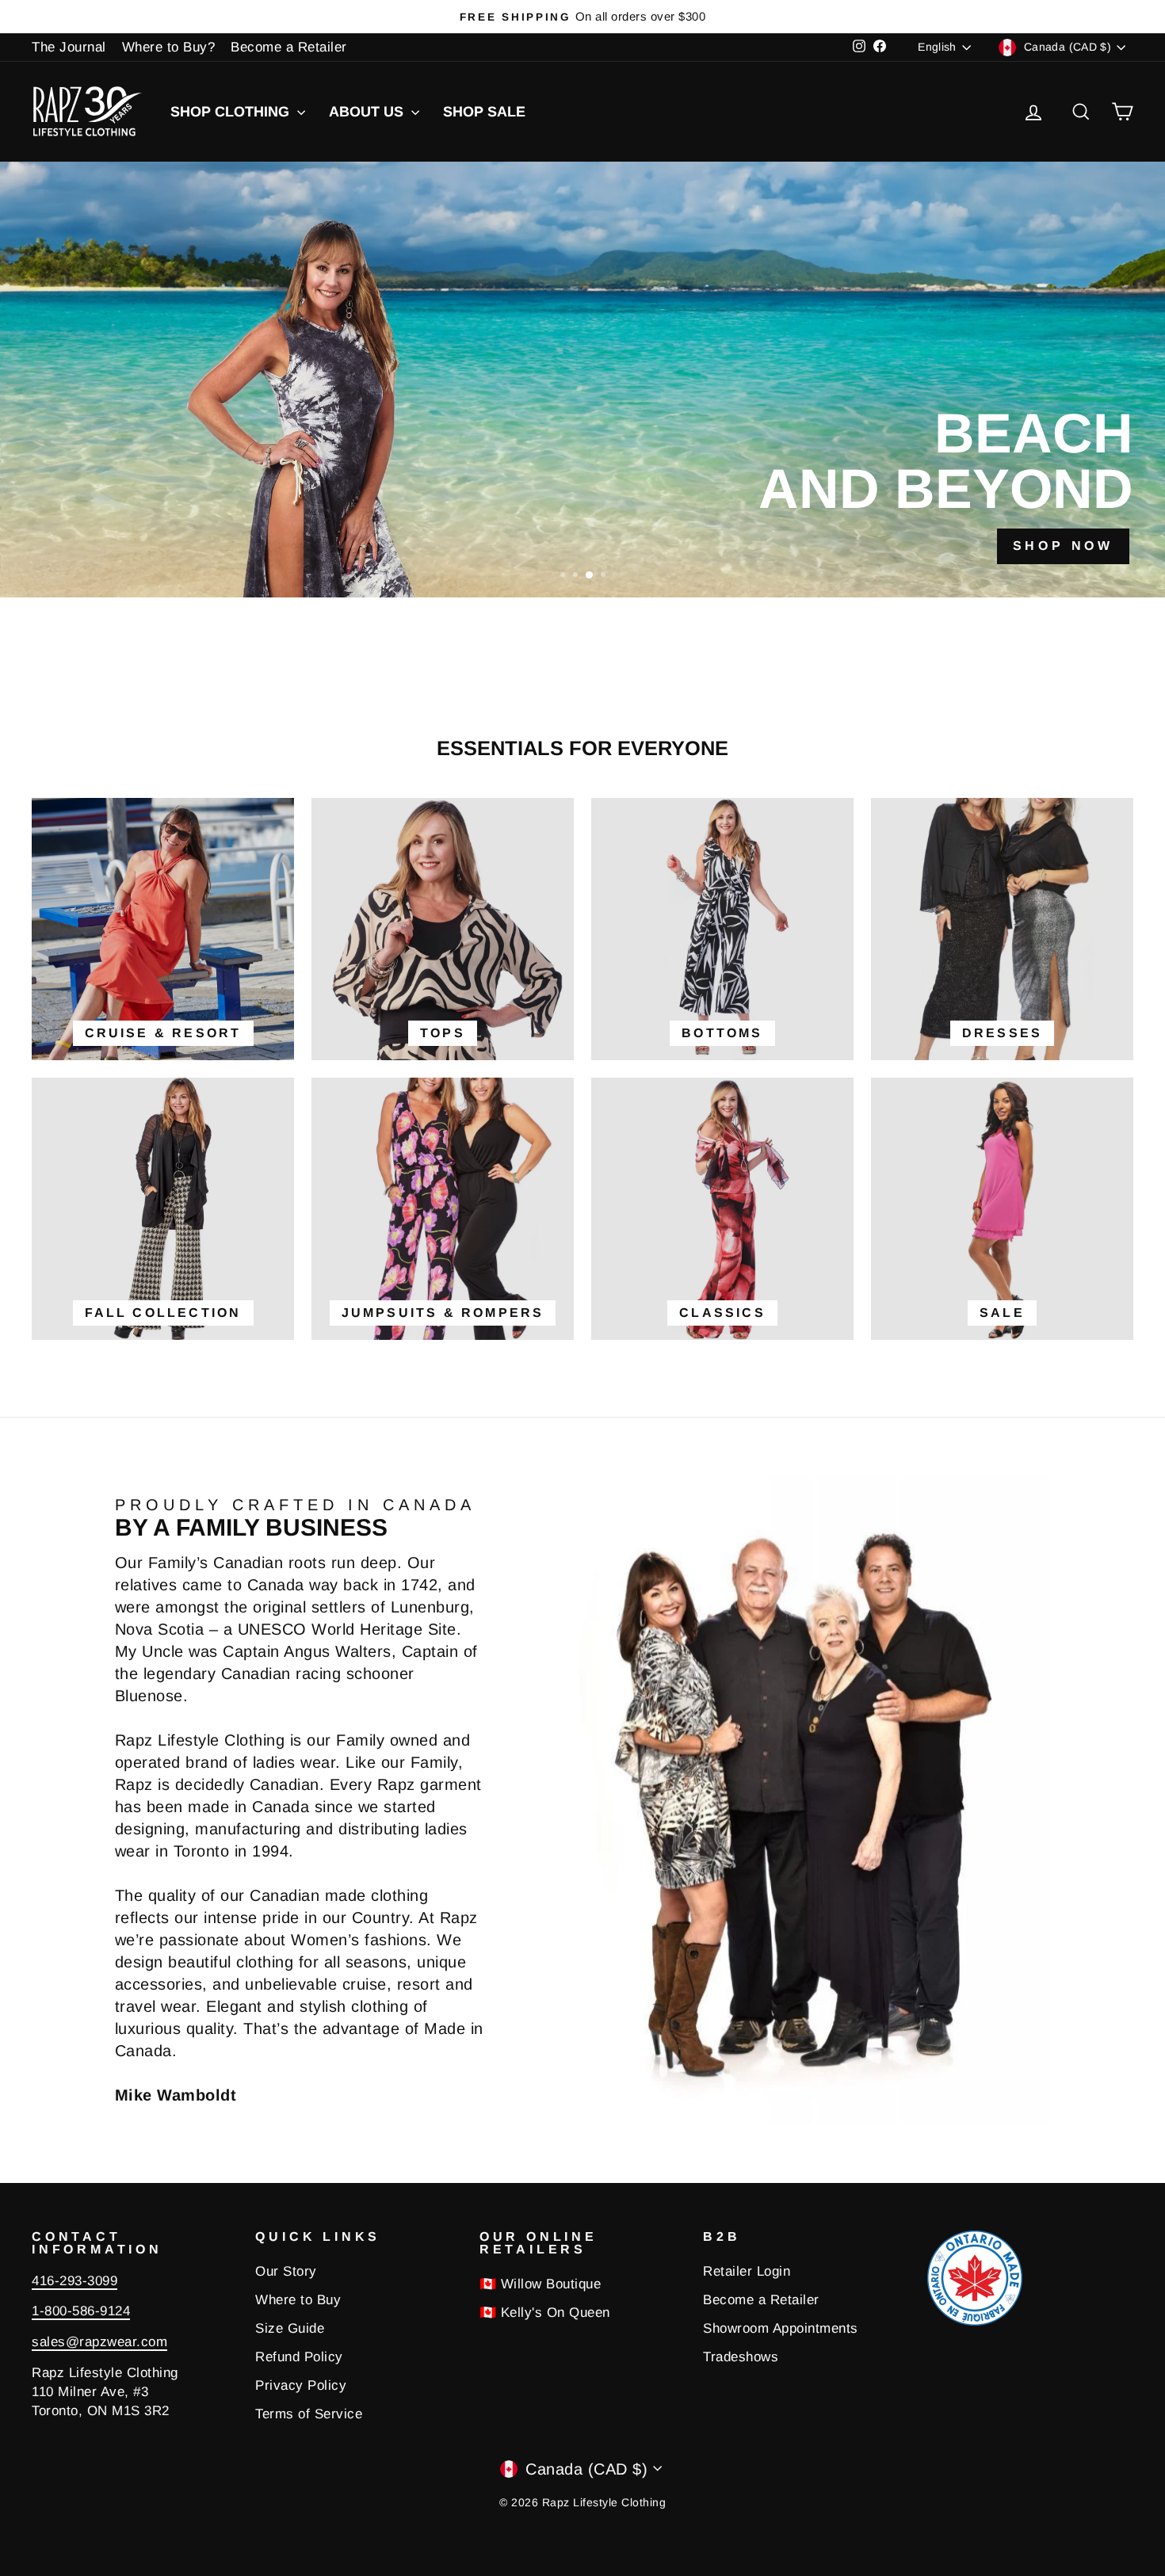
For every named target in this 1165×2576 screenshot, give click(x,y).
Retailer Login (747, 2271)
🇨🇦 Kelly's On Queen (545, 2313)
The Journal (69, 47)
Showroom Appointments (781, 2328)
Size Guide (290, 2328)
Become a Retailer (289, 47)
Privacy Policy (301, 2385)
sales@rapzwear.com (99, 2342)
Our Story (286, 2271)
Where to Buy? (169, 47)
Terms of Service (309, 2414)
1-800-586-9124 (81, 2311)
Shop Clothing (232, 112)
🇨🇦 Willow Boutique (540, 2284)
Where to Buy (298, 2300)
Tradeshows (741, 2357)
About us (368, 112)
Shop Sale (484, 112)
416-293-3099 (74, 2281)
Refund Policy (299, 2357)
